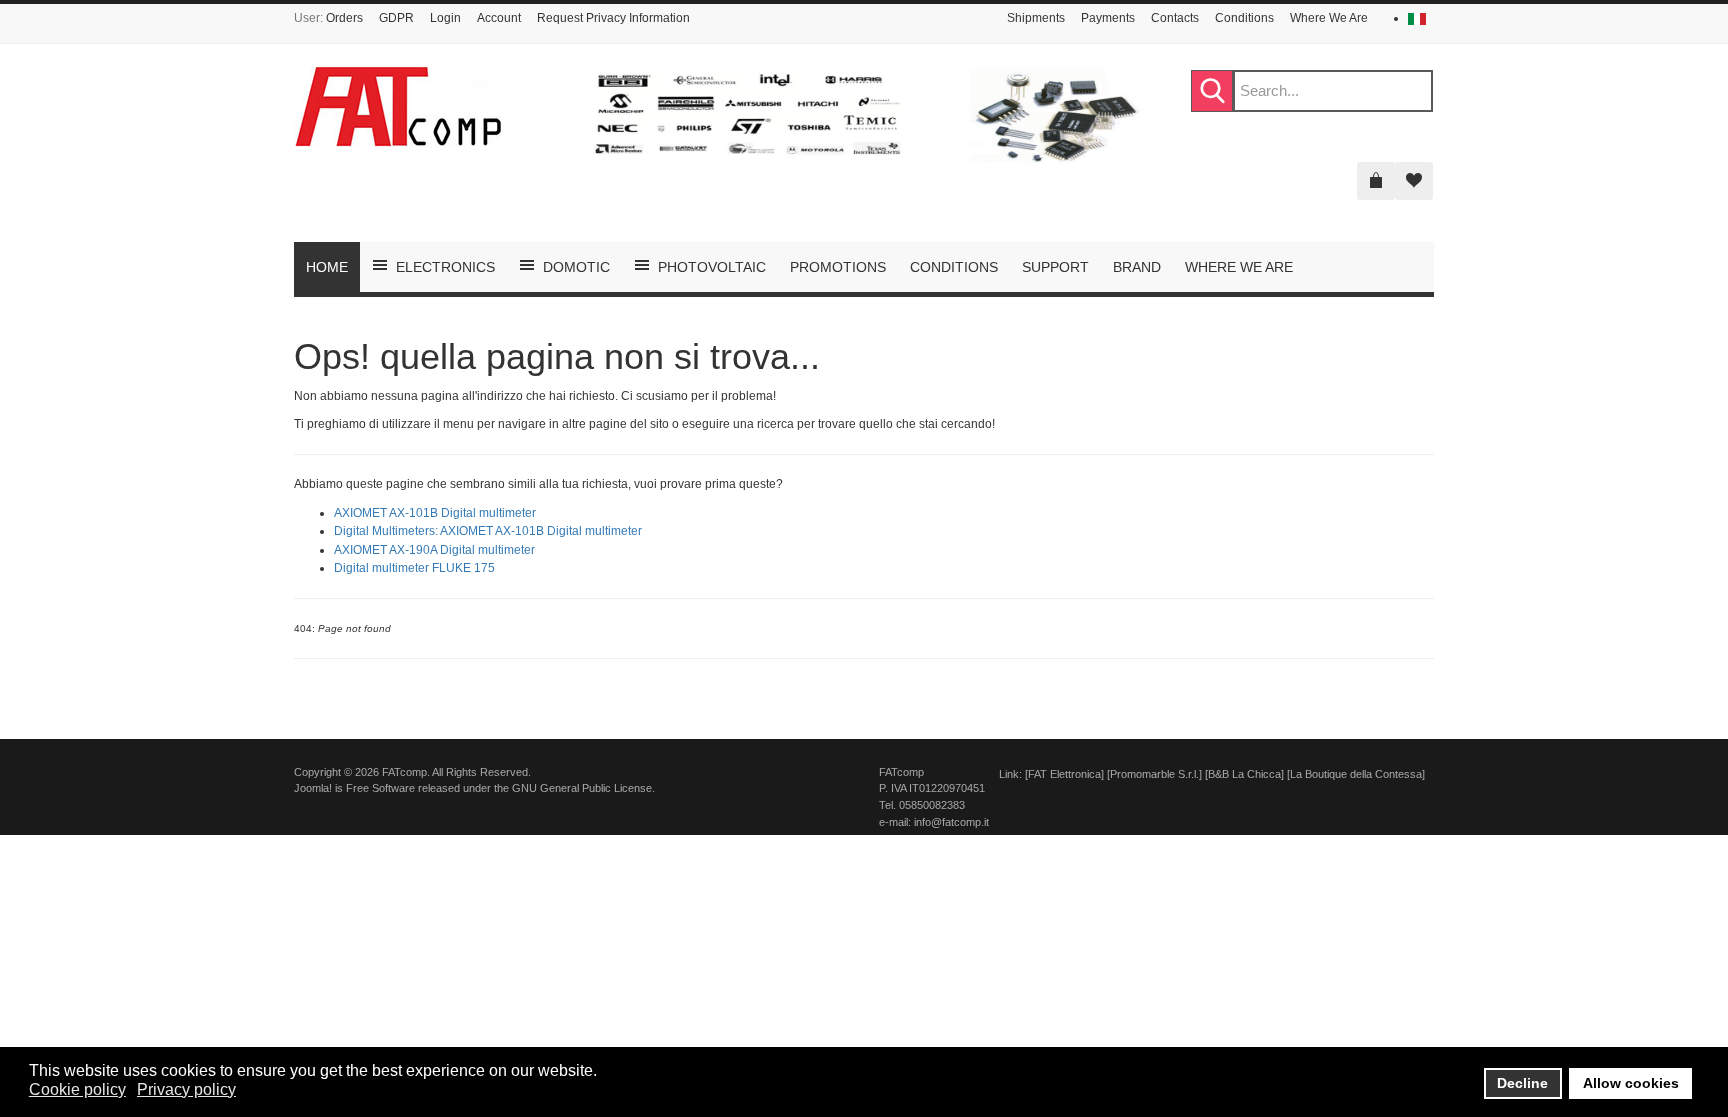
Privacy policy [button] (186, 1089)
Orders (344, 18)
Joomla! (313, 788)
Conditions (1244, 18)
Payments (1108, 18)
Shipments (1036, 18)
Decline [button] (1522, 1083)
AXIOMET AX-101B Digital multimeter (435, 513)
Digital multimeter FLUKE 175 (414, 568)
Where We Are (1329, 18)
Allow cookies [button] (1631, 1083)
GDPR (396, 18)
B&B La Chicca (1244, 774)
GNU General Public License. (583, 788)
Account (499, 18)
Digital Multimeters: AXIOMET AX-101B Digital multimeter (488, 531)
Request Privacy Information (613, 18)
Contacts (1175, 18)
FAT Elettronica (1064, 774)
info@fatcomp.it (951, 822)
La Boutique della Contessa (1356, 774)
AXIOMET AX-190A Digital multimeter (434, 550)
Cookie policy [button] (77, 1089)
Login (445, 18)
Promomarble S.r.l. (1154, 774)
